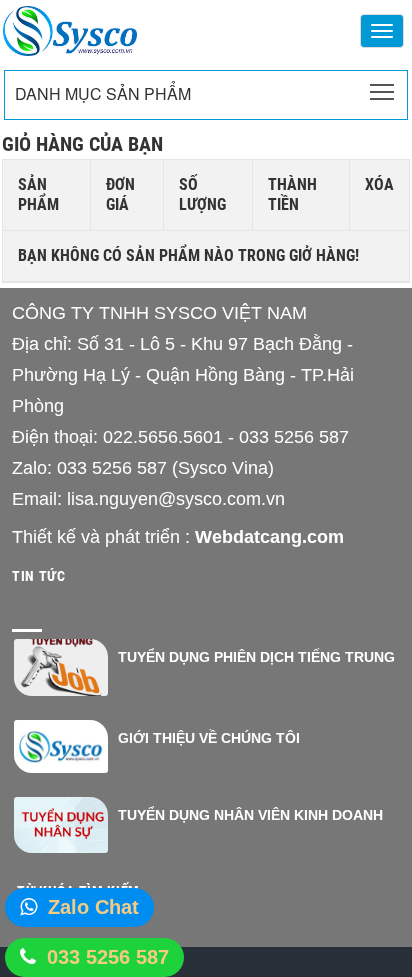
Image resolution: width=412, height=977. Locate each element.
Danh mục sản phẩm (103, 93)
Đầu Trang (352, 903)
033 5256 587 (108, 957)
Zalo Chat (93, 907)
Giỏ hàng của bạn (82, 144)
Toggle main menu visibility (382, 90)
